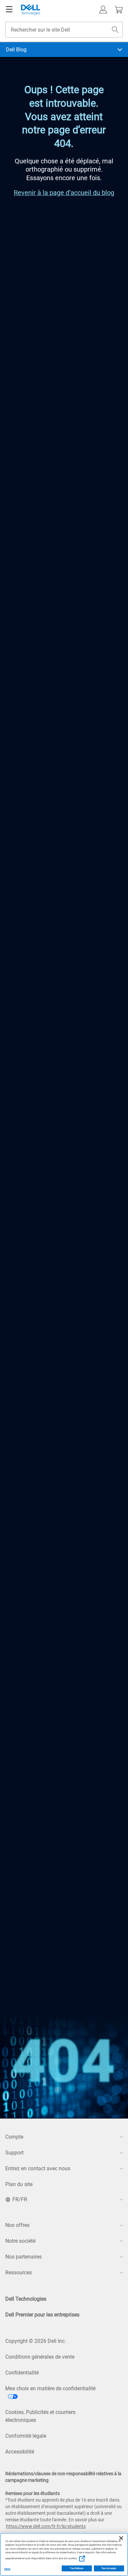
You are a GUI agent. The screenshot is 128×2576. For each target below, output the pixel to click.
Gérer (7, 2569)
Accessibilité (20, 2452)
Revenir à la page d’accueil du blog (64, 193)
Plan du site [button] (19, 2184)
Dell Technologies (26, 2299)
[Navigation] (9, 10)
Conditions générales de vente (40, 2357)
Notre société (20, 2241)
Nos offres (17, 2225)
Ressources (19, 2273)
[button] (103, 10)
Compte (14, 2137)
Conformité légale (26, 2436)
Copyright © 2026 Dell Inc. (36, 2341)
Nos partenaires (23, 2257)
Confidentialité (22, 2373)
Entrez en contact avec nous (38, 2168)
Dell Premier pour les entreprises (42, 2315)
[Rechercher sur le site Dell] (115, 30)
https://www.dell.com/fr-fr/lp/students (46, 2526)
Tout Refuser (77, 2568)
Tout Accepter (109, 2568)
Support (14, 2153)
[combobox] (64, 30)
